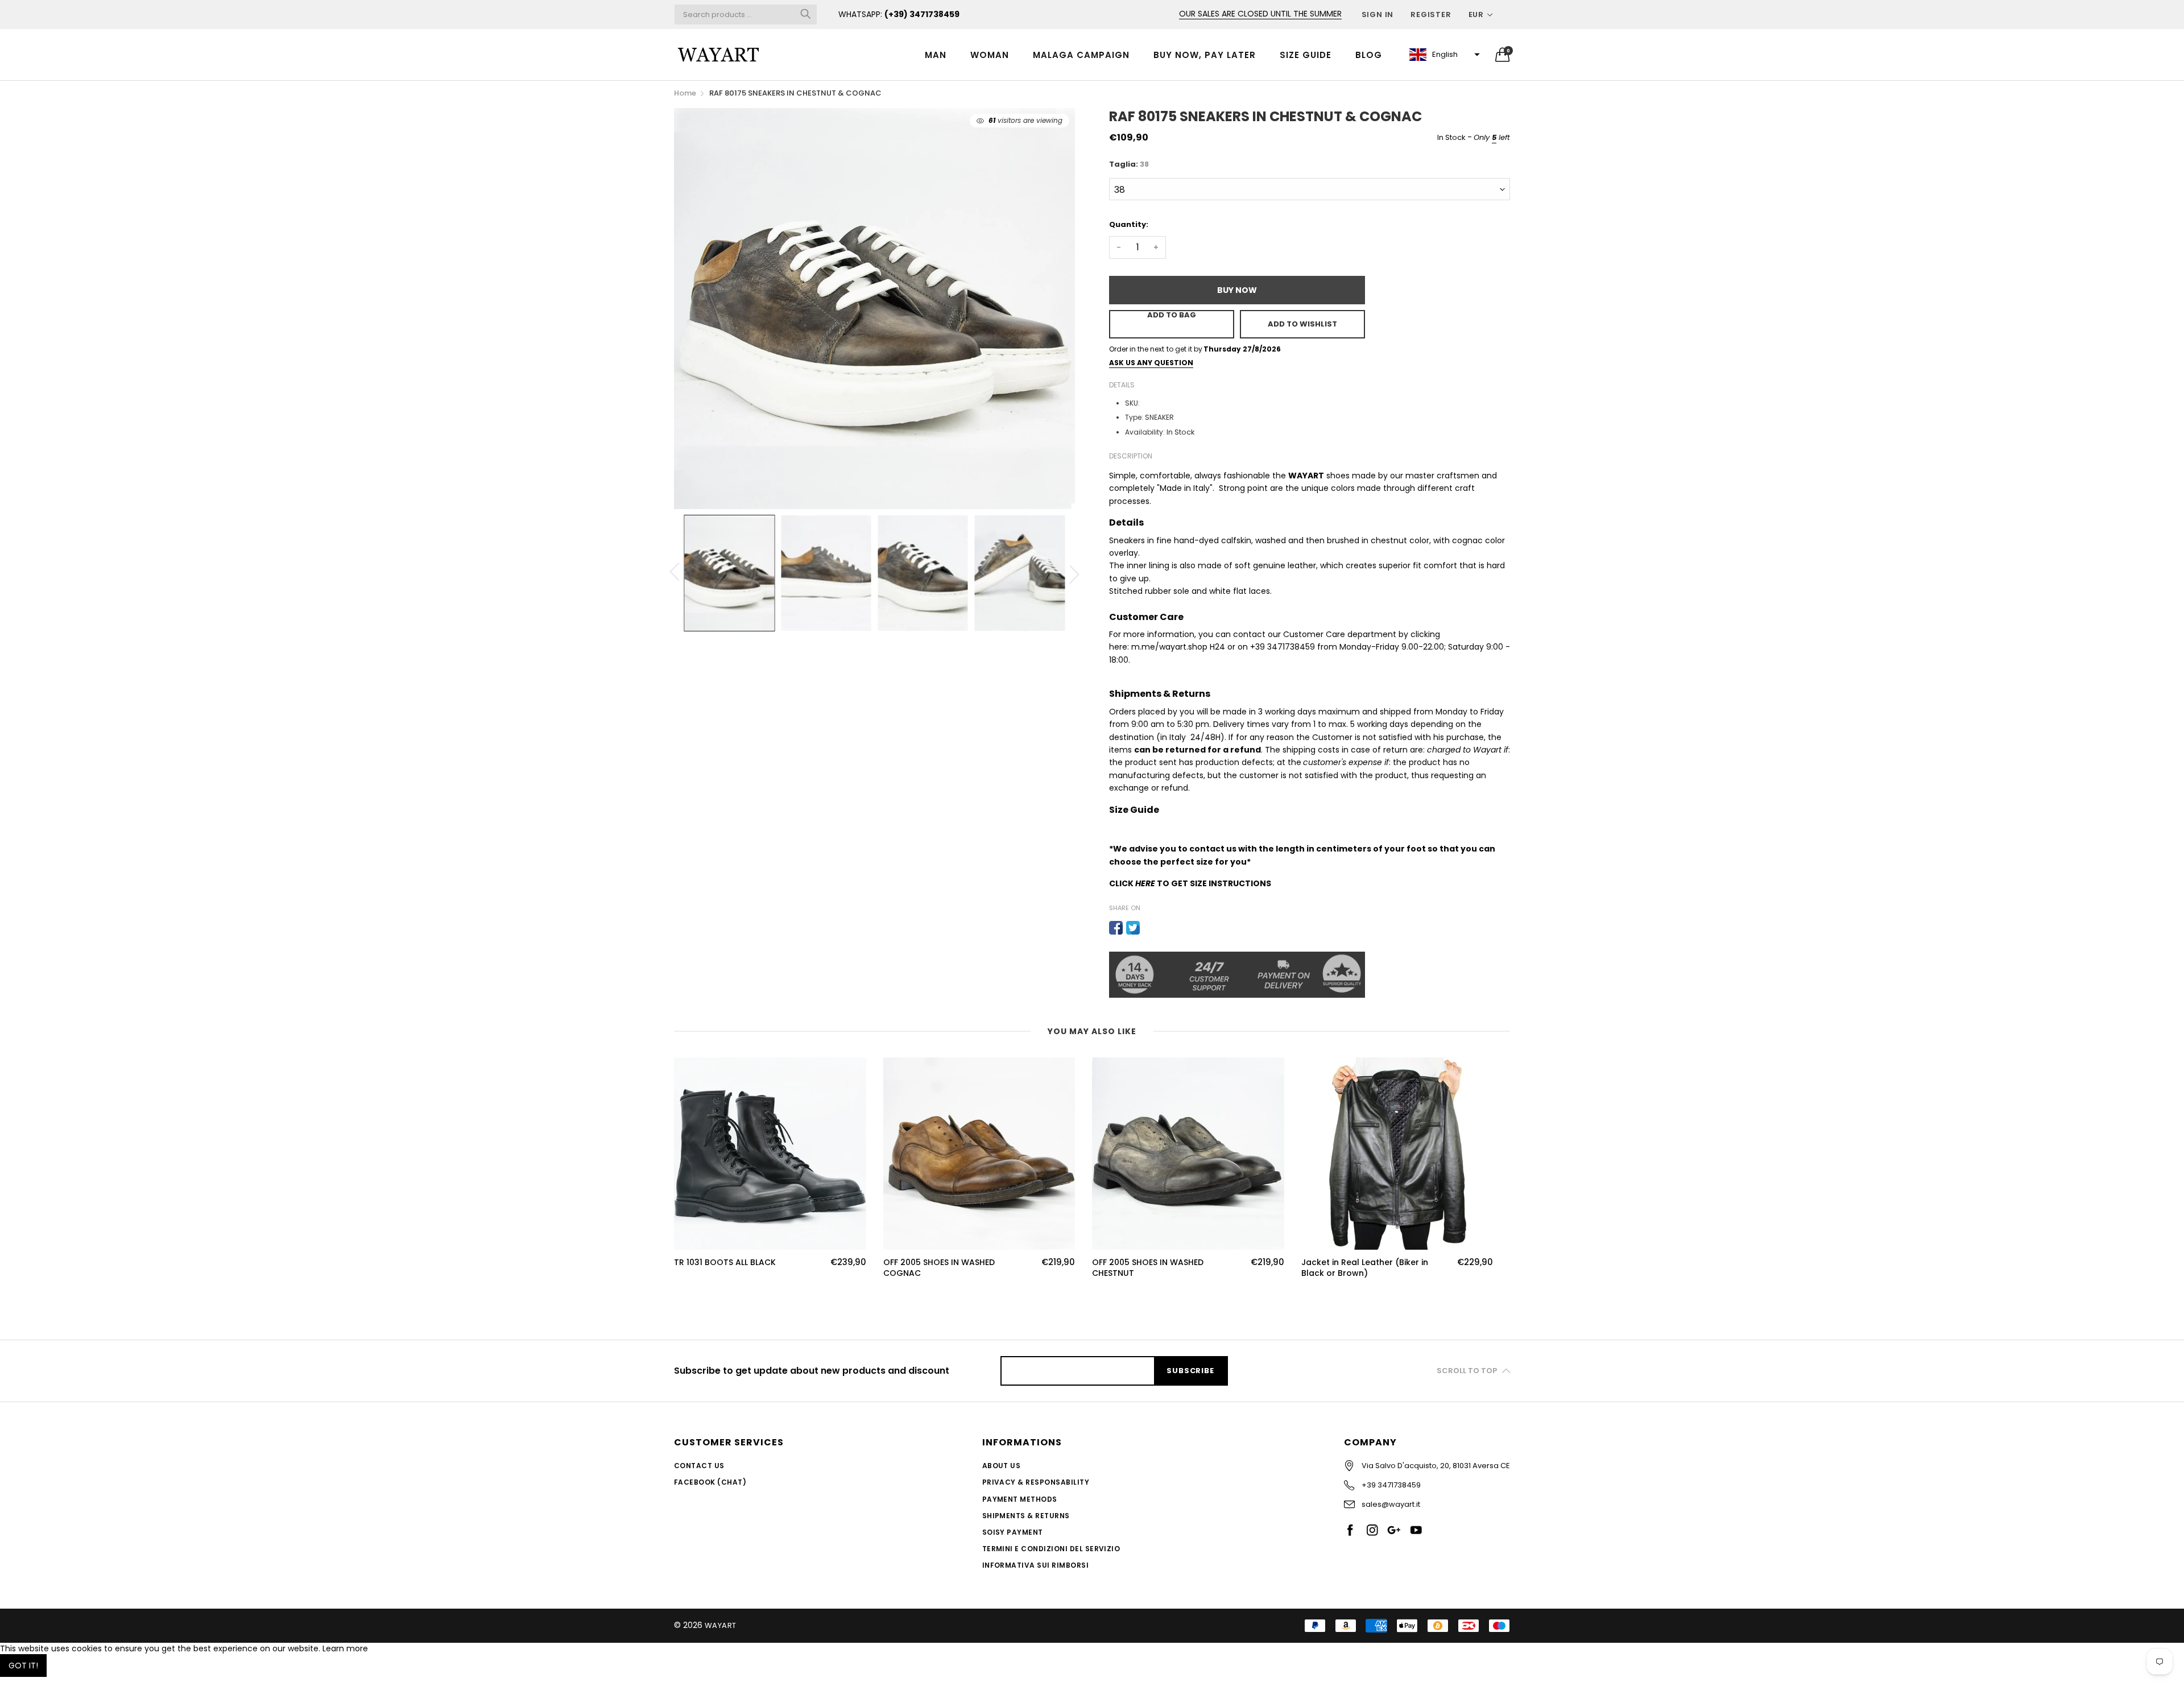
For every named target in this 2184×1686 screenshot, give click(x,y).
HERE (1145, 883)
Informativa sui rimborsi (1036, 1565)
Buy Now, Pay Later (1205, 55)
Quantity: (1129, 224)
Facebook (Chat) (710, 1482)
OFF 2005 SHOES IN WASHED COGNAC (939, 1268)
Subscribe (1190, 1371)
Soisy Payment (1013, 1532)
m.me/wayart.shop (1169, 647)
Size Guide (1306, 55)
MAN (936, 55)
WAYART (721, 1625)
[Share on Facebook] (1116, 928)
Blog (1369, 55)
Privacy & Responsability (1036, 1482)
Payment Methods (1020, 1499)
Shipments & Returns (1026, 1516)
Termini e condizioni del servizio (1051, 1549)
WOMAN (990, 55)
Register (1431, 15)
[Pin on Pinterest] (1150, 928)
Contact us (699, 1466)
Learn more (345, 1648)
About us (1002, 1466)
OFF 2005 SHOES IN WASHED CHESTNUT (1148, 1268)
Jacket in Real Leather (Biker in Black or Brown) (1365, 1268)
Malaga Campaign (1081, 55)
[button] (1443, 55)
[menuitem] (936, 54)
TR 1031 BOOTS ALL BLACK (725, 1263)
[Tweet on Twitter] (1133, 928)
